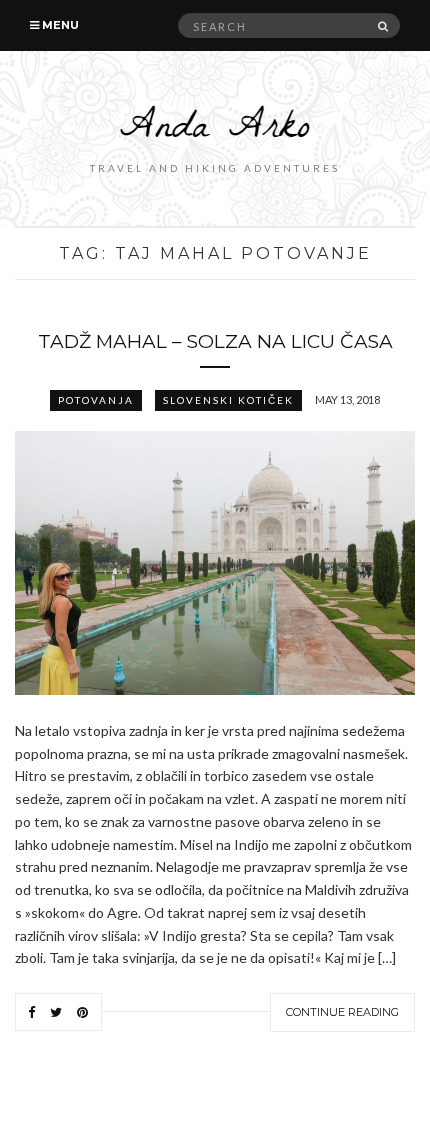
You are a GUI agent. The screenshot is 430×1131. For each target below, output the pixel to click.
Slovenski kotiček (228, 400)
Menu (59, 25)
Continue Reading (342, 1012)
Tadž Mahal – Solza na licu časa (215, 341)
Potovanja (96, 400)
